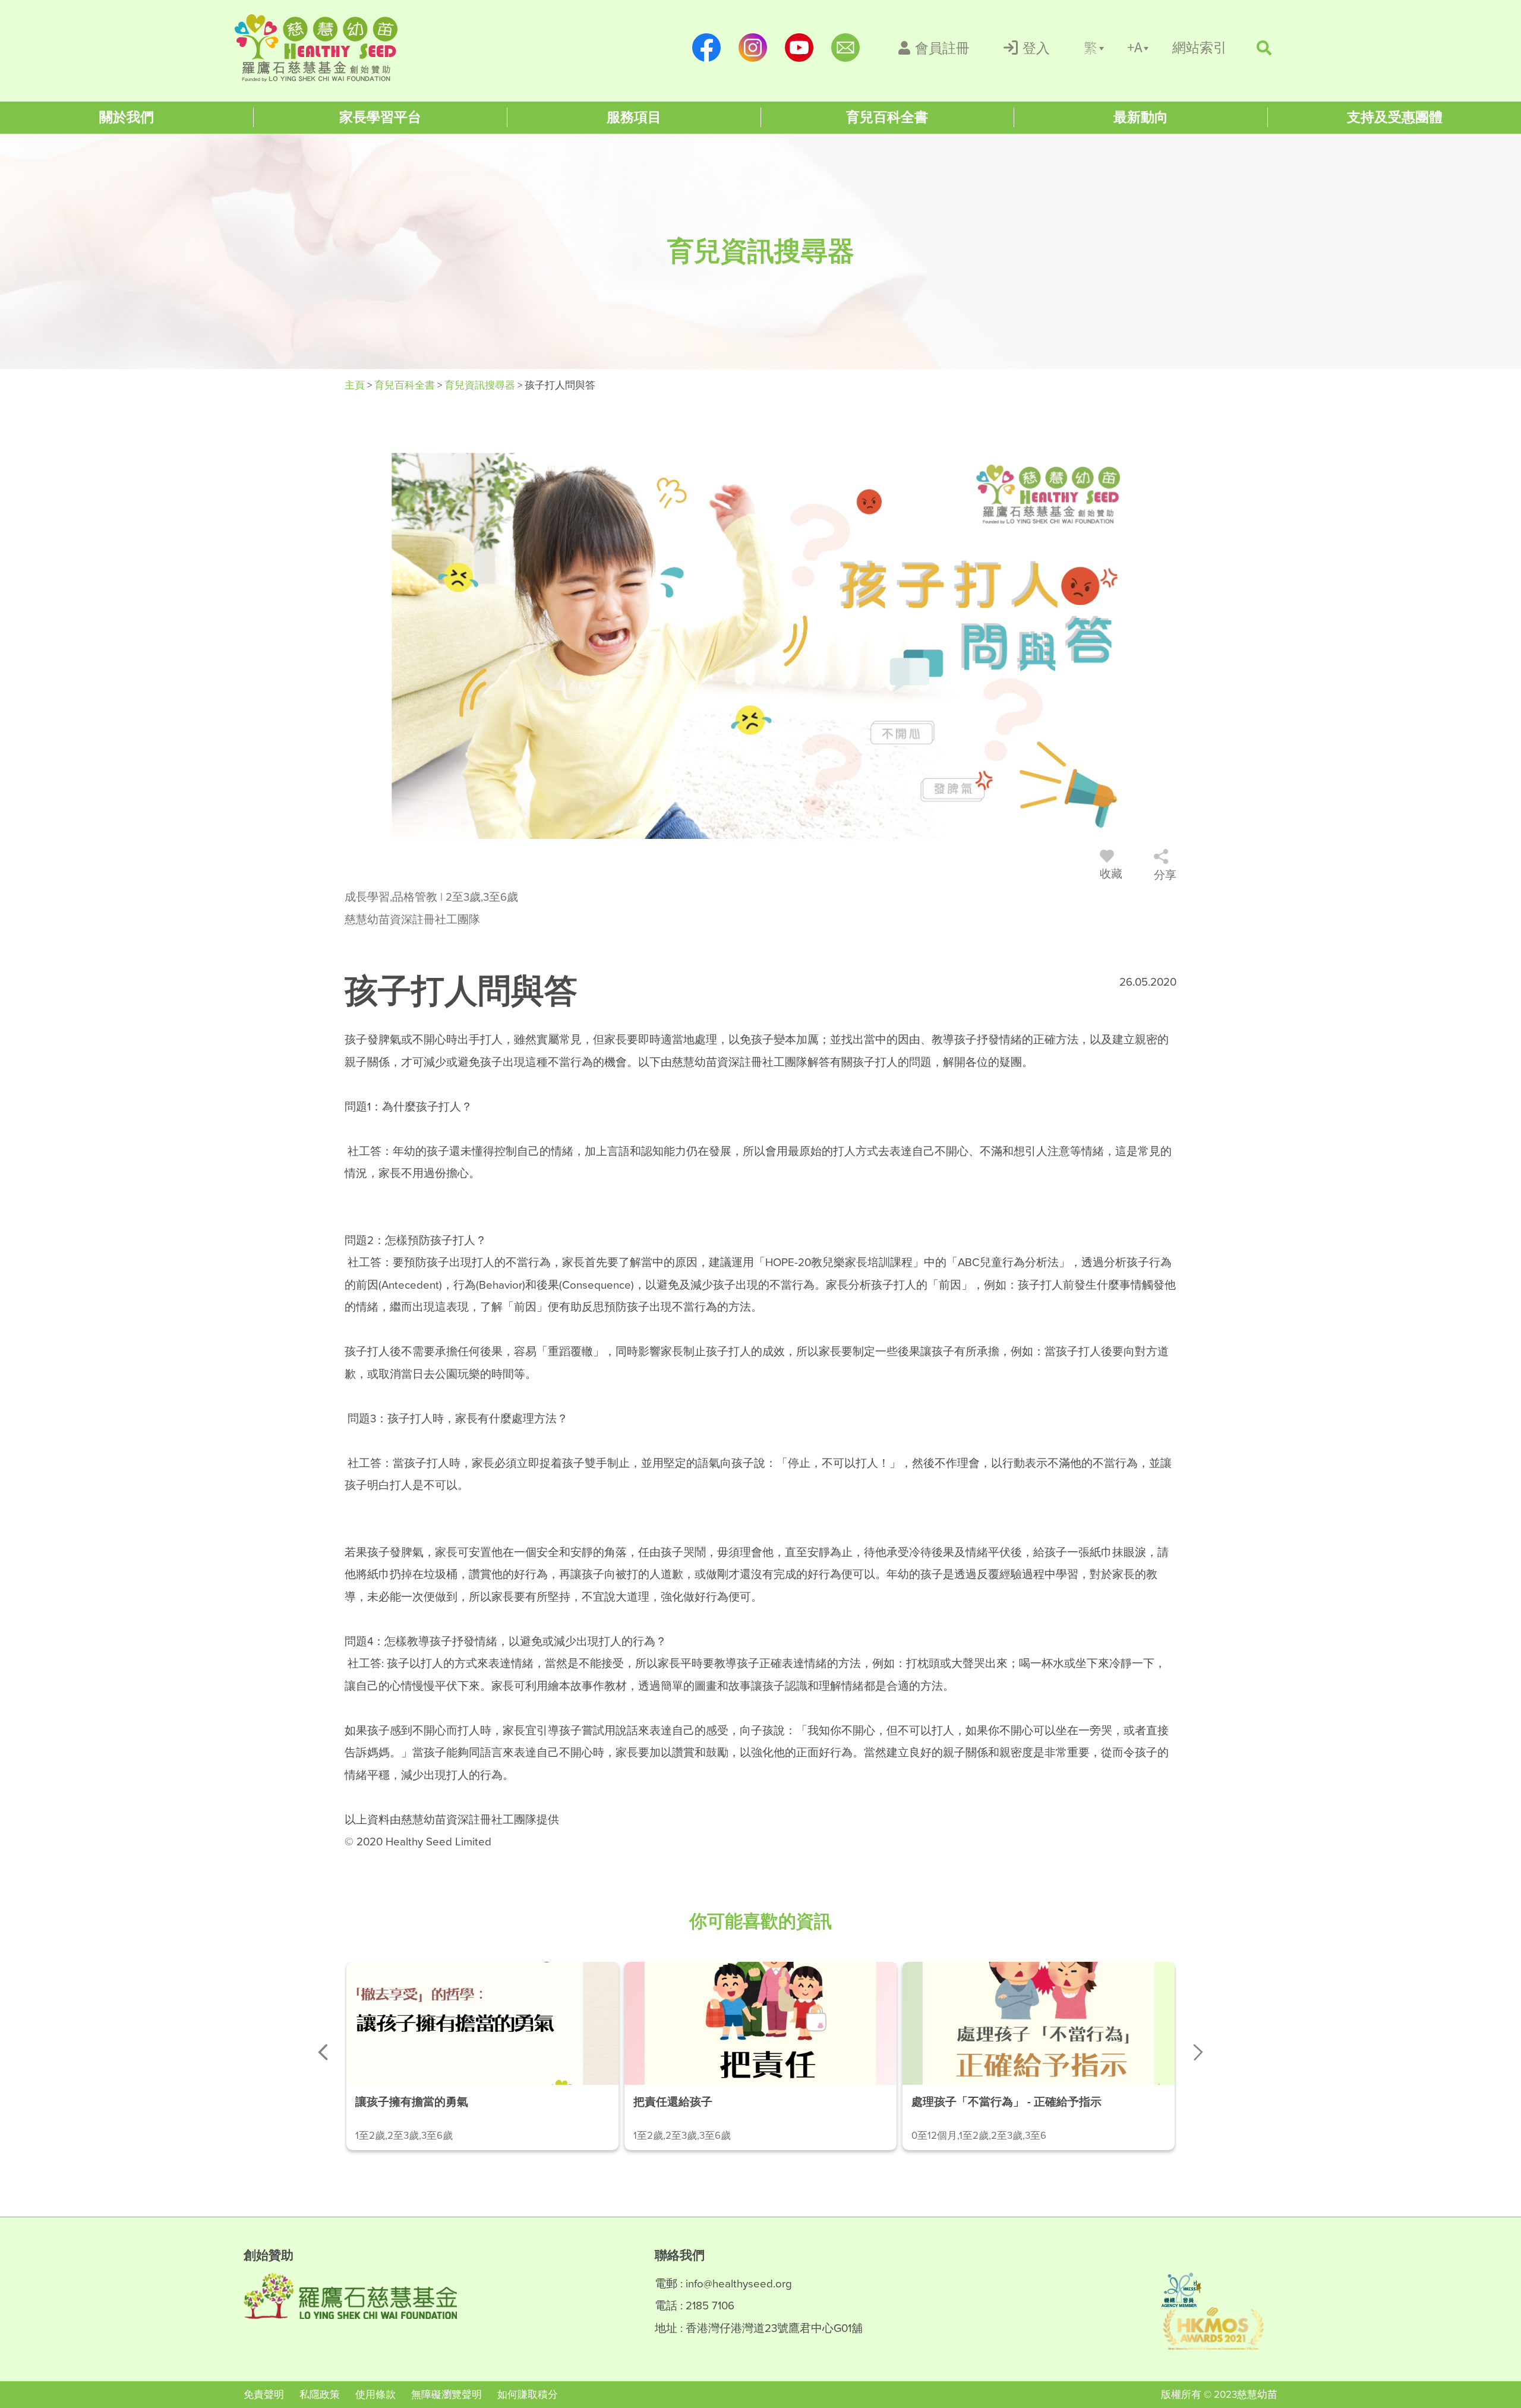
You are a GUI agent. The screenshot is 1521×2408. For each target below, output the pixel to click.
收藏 (1111, 874)
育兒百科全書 (406, 385)
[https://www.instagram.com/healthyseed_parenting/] (753, 48)
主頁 (356, 385)
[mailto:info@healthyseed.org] (845, 48)
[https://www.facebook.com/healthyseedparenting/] (706, 48)
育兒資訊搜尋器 (481, 385)
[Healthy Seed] (316, 48)
